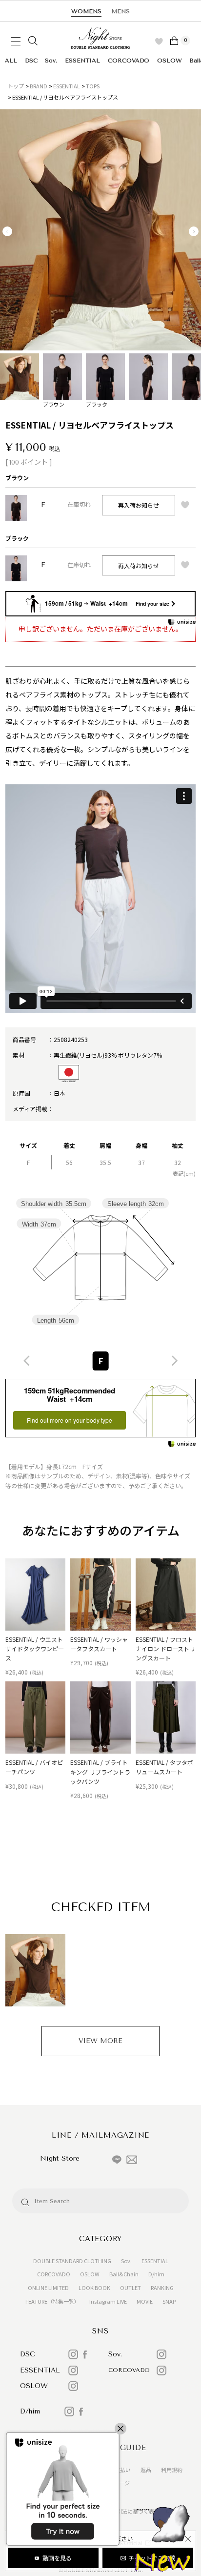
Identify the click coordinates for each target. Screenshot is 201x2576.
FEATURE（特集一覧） (52, 2301)
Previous (7, 231)
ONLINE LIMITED (48, 2288)
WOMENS (86, 11)
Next (194, 231)
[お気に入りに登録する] (185, 505)
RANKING (162, 2288)
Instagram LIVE (108, 2301)
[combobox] (100, 1361)
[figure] (27, 1361)
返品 (146, 2470)
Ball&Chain (124, 2274)
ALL (11, 61)
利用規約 (172, 2470)
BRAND (39, 86)
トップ (16, 86)
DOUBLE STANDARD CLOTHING (72, 2261)
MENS (121, 11)
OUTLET (131, 2288)
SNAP (169, 2301)
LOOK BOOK (94, 2288)
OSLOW (170, 61)
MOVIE (145, 2301)
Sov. (51, 61)
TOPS (93, 86)
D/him (156, 2274)
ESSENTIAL (82, 61)
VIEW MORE (100, 2041)
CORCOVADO (129, 61)
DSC (31, 61)
